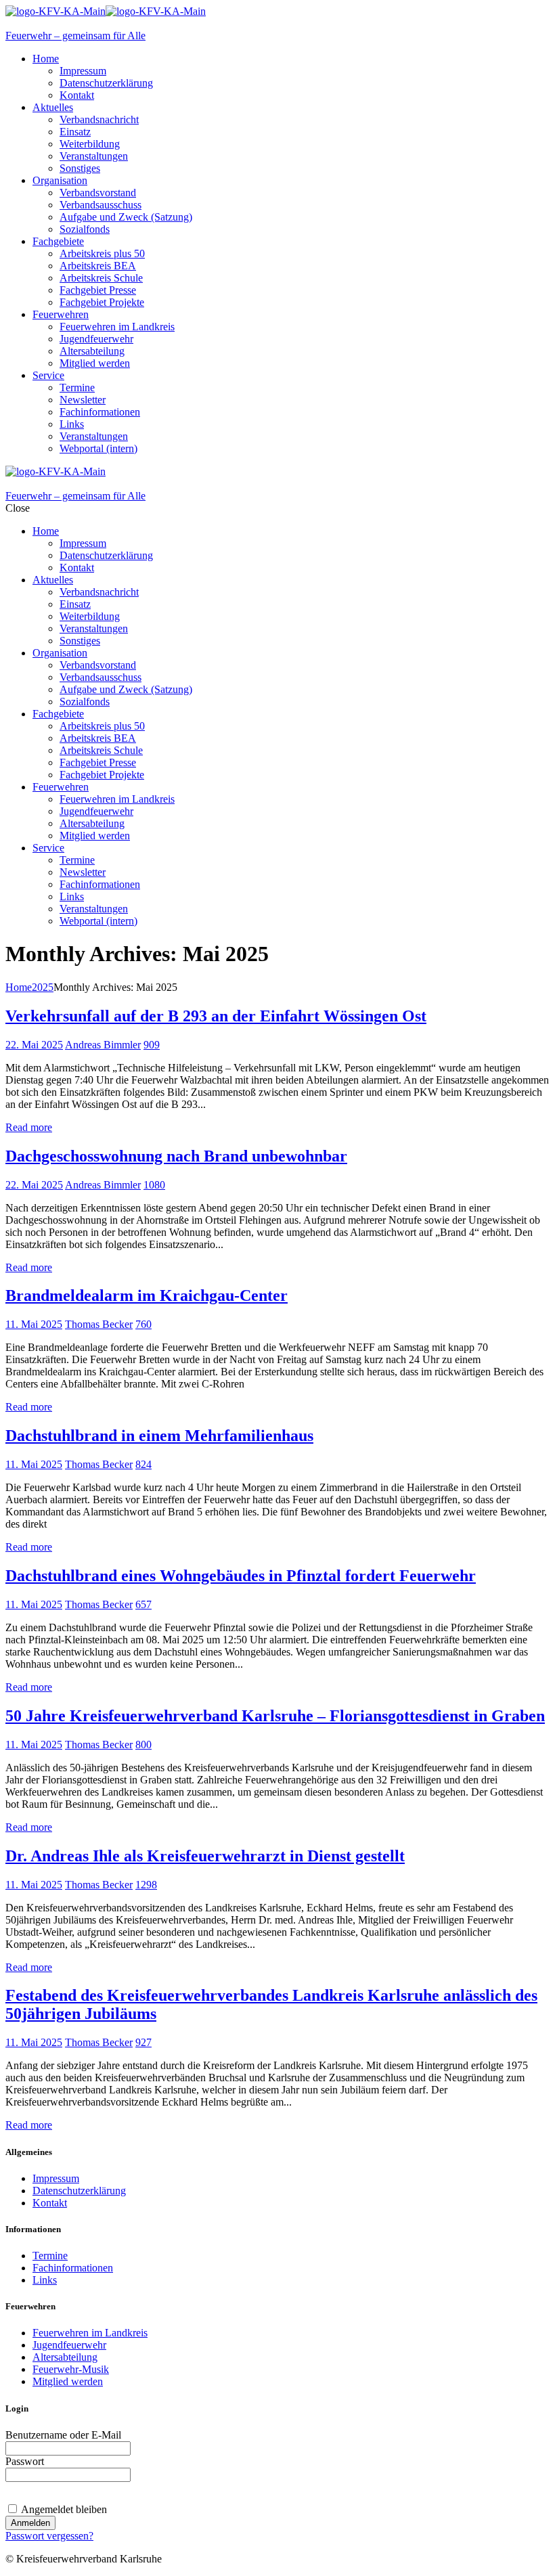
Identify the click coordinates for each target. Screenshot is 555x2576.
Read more (29, 1127)
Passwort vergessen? (49, 2536)
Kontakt (50, 2203)
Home (19, 987)
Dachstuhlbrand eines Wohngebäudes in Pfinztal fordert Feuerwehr (241, 1576)
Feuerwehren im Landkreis (90, 2333)
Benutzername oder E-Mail (63, 2435)
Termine (50, 2256)
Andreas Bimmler (103, 1045)
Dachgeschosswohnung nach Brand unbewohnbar (176, 1156)
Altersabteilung (65, 2357)
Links (45, 2280)
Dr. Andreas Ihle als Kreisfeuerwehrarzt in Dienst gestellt (205, 1856)
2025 (43, 987)
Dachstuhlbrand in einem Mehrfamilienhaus (159, 1436)
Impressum (56, 2178)
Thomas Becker (99, 1324)
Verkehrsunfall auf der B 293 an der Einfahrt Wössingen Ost (216, 1016)
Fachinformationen (73, 2268)
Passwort (25, 2461)
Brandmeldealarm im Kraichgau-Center (147, 1295)
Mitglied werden (68, 2381)
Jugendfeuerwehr (69, 2345)
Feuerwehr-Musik (71, 2369)
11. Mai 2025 (34, 1324)
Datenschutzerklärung (79, 2191)
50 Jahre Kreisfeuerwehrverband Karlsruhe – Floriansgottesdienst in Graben (275, 1716)
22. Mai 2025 (34, 1045)
